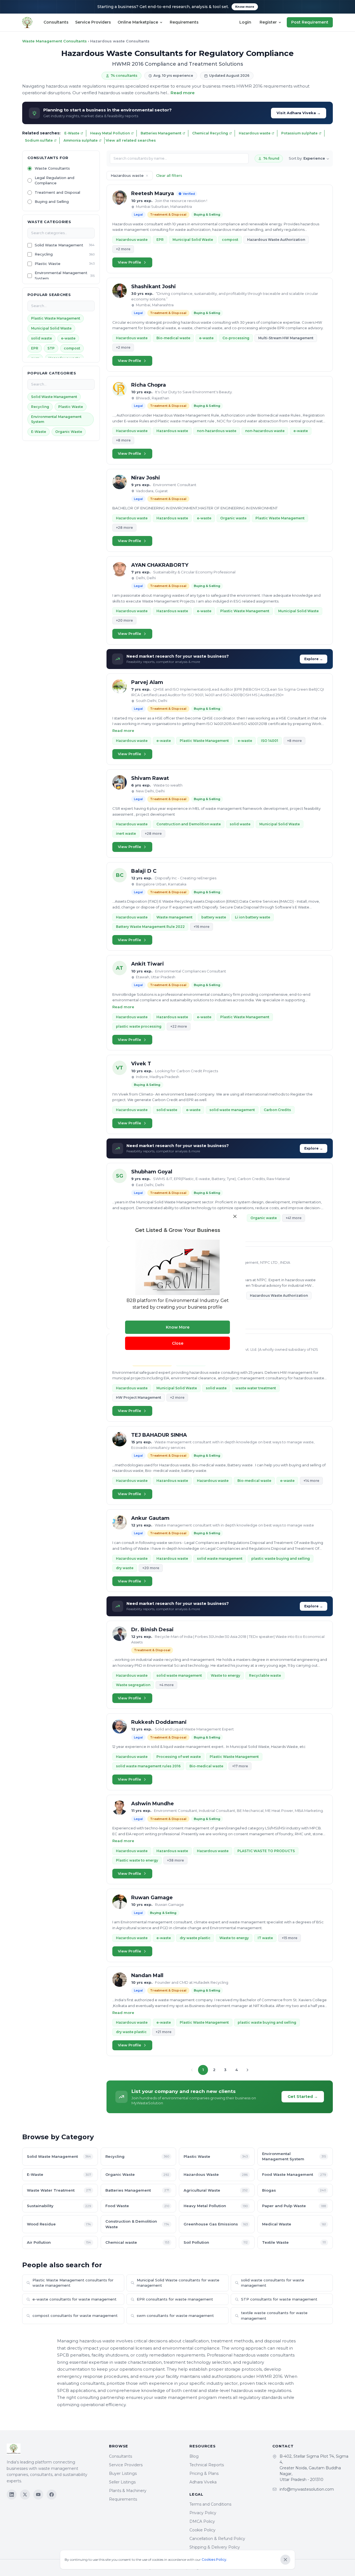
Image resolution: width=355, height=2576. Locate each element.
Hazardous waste (255, 133)
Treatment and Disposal (57, 192)
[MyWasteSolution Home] (52, 2449)
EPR (35, 348)
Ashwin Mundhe (153, 1804)
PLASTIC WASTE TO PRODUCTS (266, 1851)
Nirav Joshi (146, 478)
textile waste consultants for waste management (274, 2315)
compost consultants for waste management (75, 2315)
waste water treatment (256, 1388)
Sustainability (59, 2206)
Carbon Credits (277, 1110)
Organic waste (233, 518)
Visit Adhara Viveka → (299, 113)
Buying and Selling (52, 202)
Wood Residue (59, 2224)
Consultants (56, 22)
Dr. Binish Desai (152, 1630)
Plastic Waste (48, 264)
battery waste (214, 917)
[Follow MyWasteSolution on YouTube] (38, 2495)
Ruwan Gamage (152, 1898)
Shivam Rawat (150, 778)
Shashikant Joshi (154, 287)
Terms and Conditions (210, 2504)
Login (245, 22)
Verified (189, 194)
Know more (245, 7)
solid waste (41, 338)
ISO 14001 (270, 741)
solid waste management (232, 1110)
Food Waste (137, 2206)
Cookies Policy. (214, 2560)
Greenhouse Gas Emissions (216, 2224)
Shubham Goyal (152, 1172)
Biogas (294, 2190)
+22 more (179, 1026)
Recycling (44, 254)
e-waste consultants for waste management (74, 2299)
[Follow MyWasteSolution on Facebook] (52, 2495)
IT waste (265, 1938)
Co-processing (236, 338)
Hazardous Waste (216, 2174)
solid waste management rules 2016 (148, 1766)
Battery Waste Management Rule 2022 (150, 927)
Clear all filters (169, 175)
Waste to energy (225, 1675)
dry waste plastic (195, 1938)
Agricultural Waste (216, 2190)
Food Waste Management (294, 2174)
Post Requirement (310, 22)
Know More (178, 1327)
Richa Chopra (149, 385)
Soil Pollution (216, 2242)
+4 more (166, 1685)
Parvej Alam (147, 682)
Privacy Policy (203, 2513)
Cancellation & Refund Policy (217, 2539)
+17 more (240, 1766)
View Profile (130, 262)
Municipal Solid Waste (51, 328)
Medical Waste (294, 2224)
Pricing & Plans (204, 2473)
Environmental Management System (61, 276)
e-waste (68, 338)
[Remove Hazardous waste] (147, 176)
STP (51, 348)
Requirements (184, 22)
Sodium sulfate (39, 140)
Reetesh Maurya (153, 193)
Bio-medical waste (173, 338)
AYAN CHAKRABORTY (160, 565)
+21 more (163, 2032)
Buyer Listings (123, 2473)
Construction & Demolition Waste (137, 2224)
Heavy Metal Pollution (110, 133)
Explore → (314, 659)
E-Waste (72, 133)
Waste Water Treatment (59, 2190)
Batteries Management (161, 133)
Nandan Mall (147, 1975)
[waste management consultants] (27, 22)
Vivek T (141, 1064)
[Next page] (247, 2070)
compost (72, 348)
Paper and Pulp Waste (294, 2206)
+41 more (294, 1218)
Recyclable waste (265, 1675)
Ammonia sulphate (81, 140)
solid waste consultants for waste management (273, 2283)
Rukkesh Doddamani (159, 1722)
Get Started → (303, 2097)
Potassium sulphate (299, 133)
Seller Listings (122, 2482)
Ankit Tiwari (148, 964)
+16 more (201, 927)
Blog (194, 2456)
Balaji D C (144, 871)
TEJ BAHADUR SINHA (159, 1435)
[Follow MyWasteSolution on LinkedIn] (12, 2495)
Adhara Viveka (203, 2482)
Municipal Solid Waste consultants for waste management (178, 2283)
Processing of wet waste (179, 1757)
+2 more (123, 249)
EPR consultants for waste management (175, 2299)
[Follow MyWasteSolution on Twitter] (25, 2495)
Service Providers (93, 22)
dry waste (125, 1568)
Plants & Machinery (128, 2491)
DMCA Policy (202, 2521)
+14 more (311, 1481)
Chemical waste (137, 2242)
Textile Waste (294, 2242)
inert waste (126, 833)
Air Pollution (59, 2242)
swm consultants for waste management (175, 2315)
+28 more (124, 528)
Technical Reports (207, 2465)
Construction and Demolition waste (189, 824)
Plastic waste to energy (137, 1860)
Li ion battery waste (253, 917)
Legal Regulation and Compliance (54, 180)
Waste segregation (133, 1685)
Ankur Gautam (150, 1518)
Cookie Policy (202, 2530)
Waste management (174, 917)
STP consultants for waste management (279, 2299)
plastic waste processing (139, 1026)
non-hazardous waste (217, 431)
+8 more (123, 440)
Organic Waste (69, 432)
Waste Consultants (52, 169)
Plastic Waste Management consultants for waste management (73, 2283)
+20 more (124, 620)
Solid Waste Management (59, 245)
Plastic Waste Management (56, 318)
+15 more (290, 1938)
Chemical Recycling (210, 133)
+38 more (175, 1860)
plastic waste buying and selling (281, 1558)
